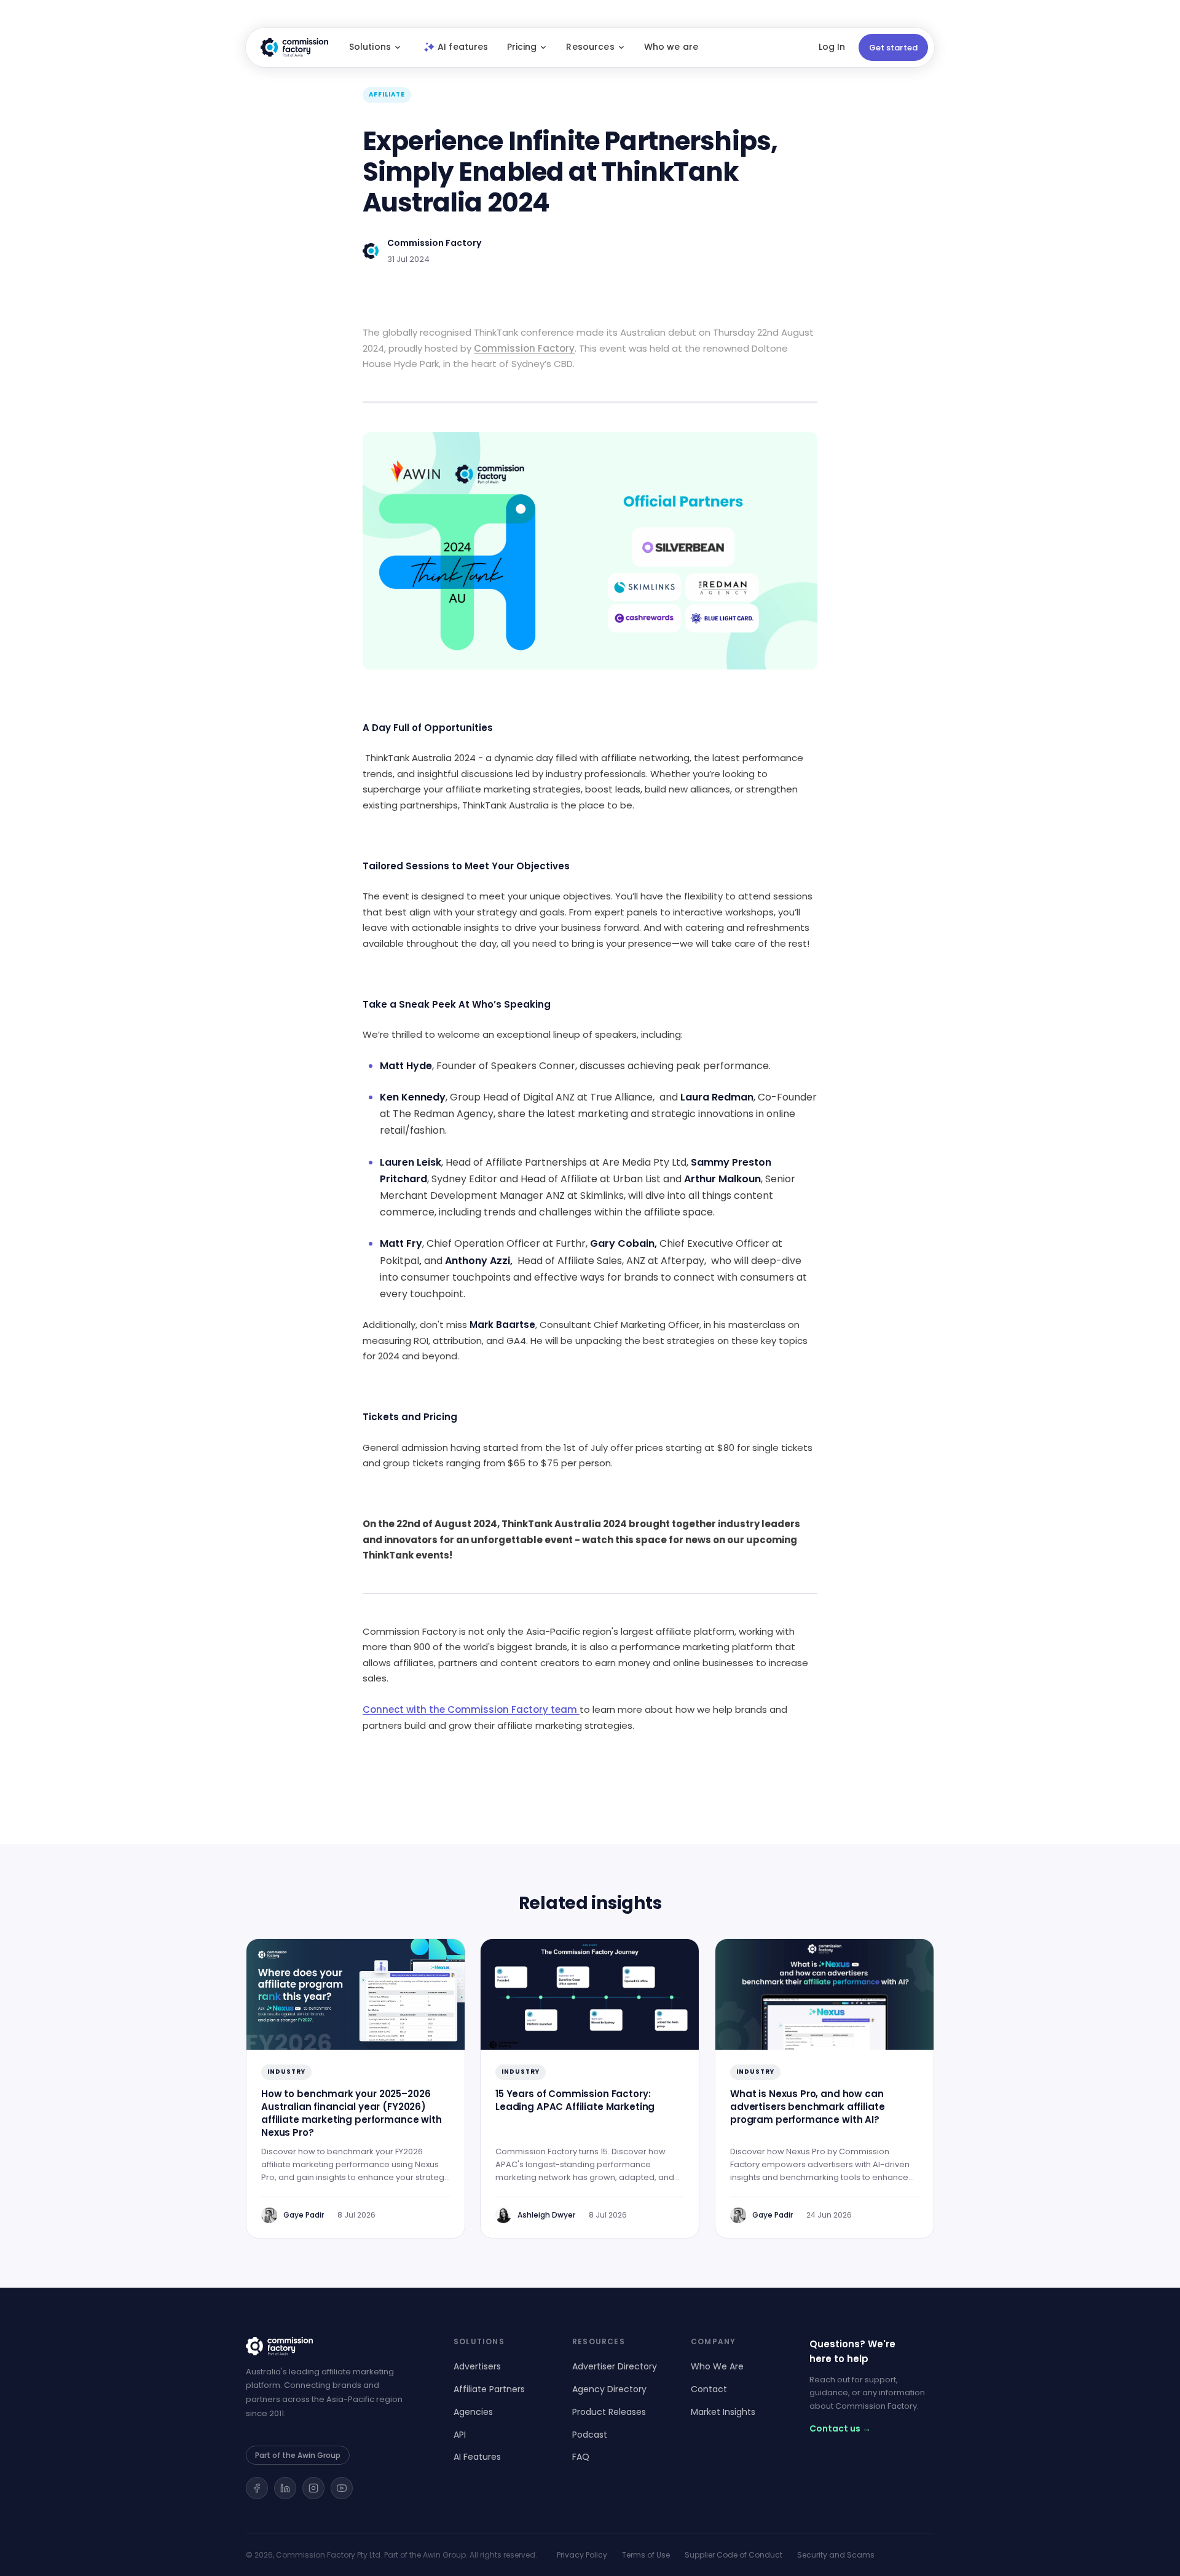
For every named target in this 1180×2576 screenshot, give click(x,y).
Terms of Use (646, 2555)
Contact (709, 2389)
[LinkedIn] (285, 2488)
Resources (590, 47)
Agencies (473, 2412)
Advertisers (477, 2366)
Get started (893, 48)
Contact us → (840, 2428)
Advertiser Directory (615, 2366)
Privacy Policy (582, 2555)
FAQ (581, 2457)
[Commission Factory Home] (294, 47)
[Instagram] (313, 2488)
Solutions (370, 47)
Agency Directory (609, 2389)
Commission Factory (524, 348)
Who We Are (717, 2366)
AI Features (477, 2457)
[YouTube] (342, 2488)
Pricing (522, 47)
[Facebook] (257, 2488)
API (460, 2435)
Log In (832, 47)
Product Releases (609, 2412)
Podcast (590, 2435)
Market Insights (723, 2412)
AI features (463, 47)
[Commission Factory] (335, 2346)
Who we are (671, 47)
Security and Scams (836, 2555)
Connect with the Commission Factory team (470, 1709)
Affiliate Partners (489, 2389)
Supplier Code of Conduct (734, 2555)
